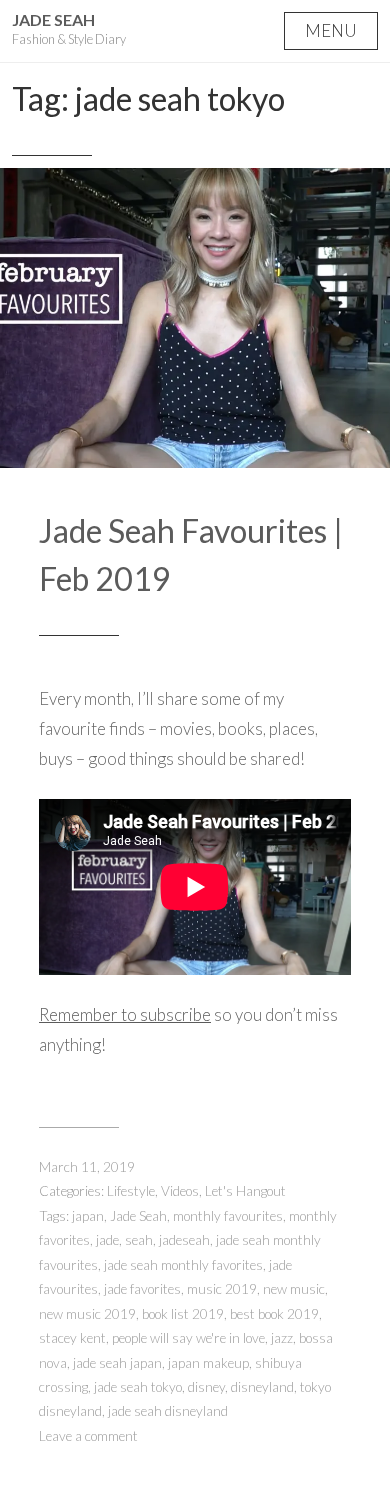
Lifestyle (131, 1191)
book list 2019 (183, 1314)
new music (294, 1289)
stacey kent (72, 1338)
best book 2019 (274, 1314)
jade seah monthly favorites (183, 1265)
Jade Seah (53, 19)
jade (107, 1240)
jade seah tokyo (138, 1387)
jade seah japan (117, 1363)
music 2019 (222, 1289)
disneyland (262, 1387)
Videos (180, 1191)
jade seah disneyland (168, 1411)
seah (139, 1240)
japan (88, 1216)
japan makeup (208, 1363)
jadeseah (184, 1240)
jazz (282, 1338)
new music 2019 (87, 1314)
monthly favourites (228, 1216)
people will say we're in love (188, 1338)
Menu (331, 30)
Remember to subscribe (125, 1014)
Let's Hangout (245, 1191)
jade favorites (142, 1289)
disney (206, 1387)
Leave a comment (88, 1436)
